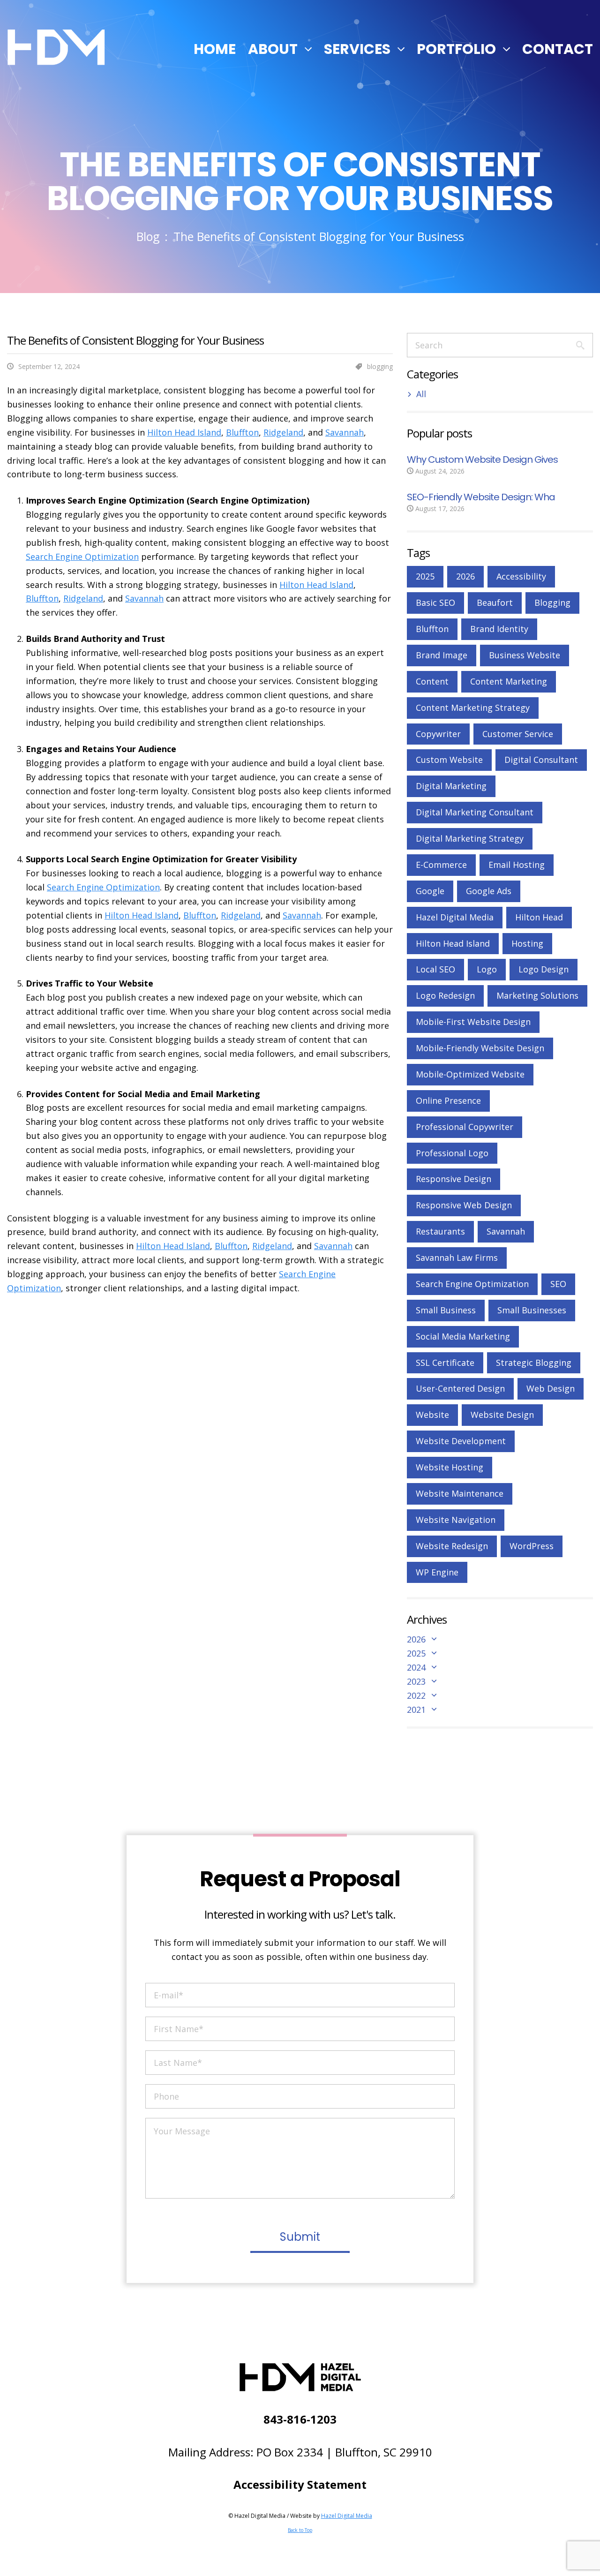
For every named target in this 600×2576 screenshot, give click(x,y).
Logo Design (544, 969)
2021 (416, 1710)
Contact (558, 49)
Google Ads (489, 891)
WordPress (532, 1546)
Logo (487, 969)
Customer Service (518, 734)
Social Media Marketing (463, 1336)
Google (430, 891)
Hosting (527, 943)
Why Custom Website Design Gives (482, 459)
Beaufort (495, 603)
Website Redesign (452, 1546)
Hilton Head (539, 917)
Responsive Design (454, 1179)
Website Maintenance (460, 1493)
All (421, 394)
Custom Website (449, 760)
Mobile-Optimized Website (470, 1074)
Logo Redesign (445, 995)
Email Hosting (517, 865)
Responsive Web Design (464, 1205)
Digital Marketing (451, 786)
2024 (416, 1667)
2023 (416, 1681)
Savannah (345, 432)
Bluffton (242, 432)
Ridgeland (283, 432)
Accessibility (521, 576)
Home (215, 49)
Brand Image (442, 655)
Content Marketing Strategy (473, 708)
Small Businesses (532, 1310)
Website (432, 1415)
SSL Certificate (445, 1363)
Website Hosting (450, 1467)
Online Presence (448, 1100)
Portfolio (456, 49)
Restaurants (440, 1231)
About (273, 49)
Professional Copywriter (465, 1127)
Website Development (461, 1441)
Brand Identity (499, 629)
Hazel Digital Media (455, 917)
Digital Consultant (541, 760)
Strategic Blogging (534, 1363)
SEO (558, 1284)
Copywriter (438, 734)
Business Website (525, 655)
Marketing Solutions (537, 995)
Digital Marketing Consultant (475, 812)
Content (432, 681)
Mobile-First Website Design (473, 1022)
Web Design (551, 1388)
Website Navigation (456, 1520)
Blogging (552, 603)
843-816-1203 (300, 2419)
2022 (416, 1695)
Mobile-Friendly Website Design (480, 1048)
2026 (465, 576)
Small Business (446, 1310)
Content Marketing (509, 681)
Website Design (502, 1415)
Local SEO (435, 969)
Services (357, 49)
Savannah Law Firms (457, 1258)
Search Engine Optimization (82, 557)
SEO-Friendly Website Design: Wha (481, 497)
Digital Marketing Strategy (470, 838)
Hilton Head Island (184, 432)
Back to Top (300, 2530)
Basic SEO (435, 603)
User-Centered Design (460, 1388)
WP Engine (437, 1572)
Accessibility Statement (300, 2484)
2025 (425, 576)
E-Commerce (441, 865)
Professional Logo (452, 1153)
